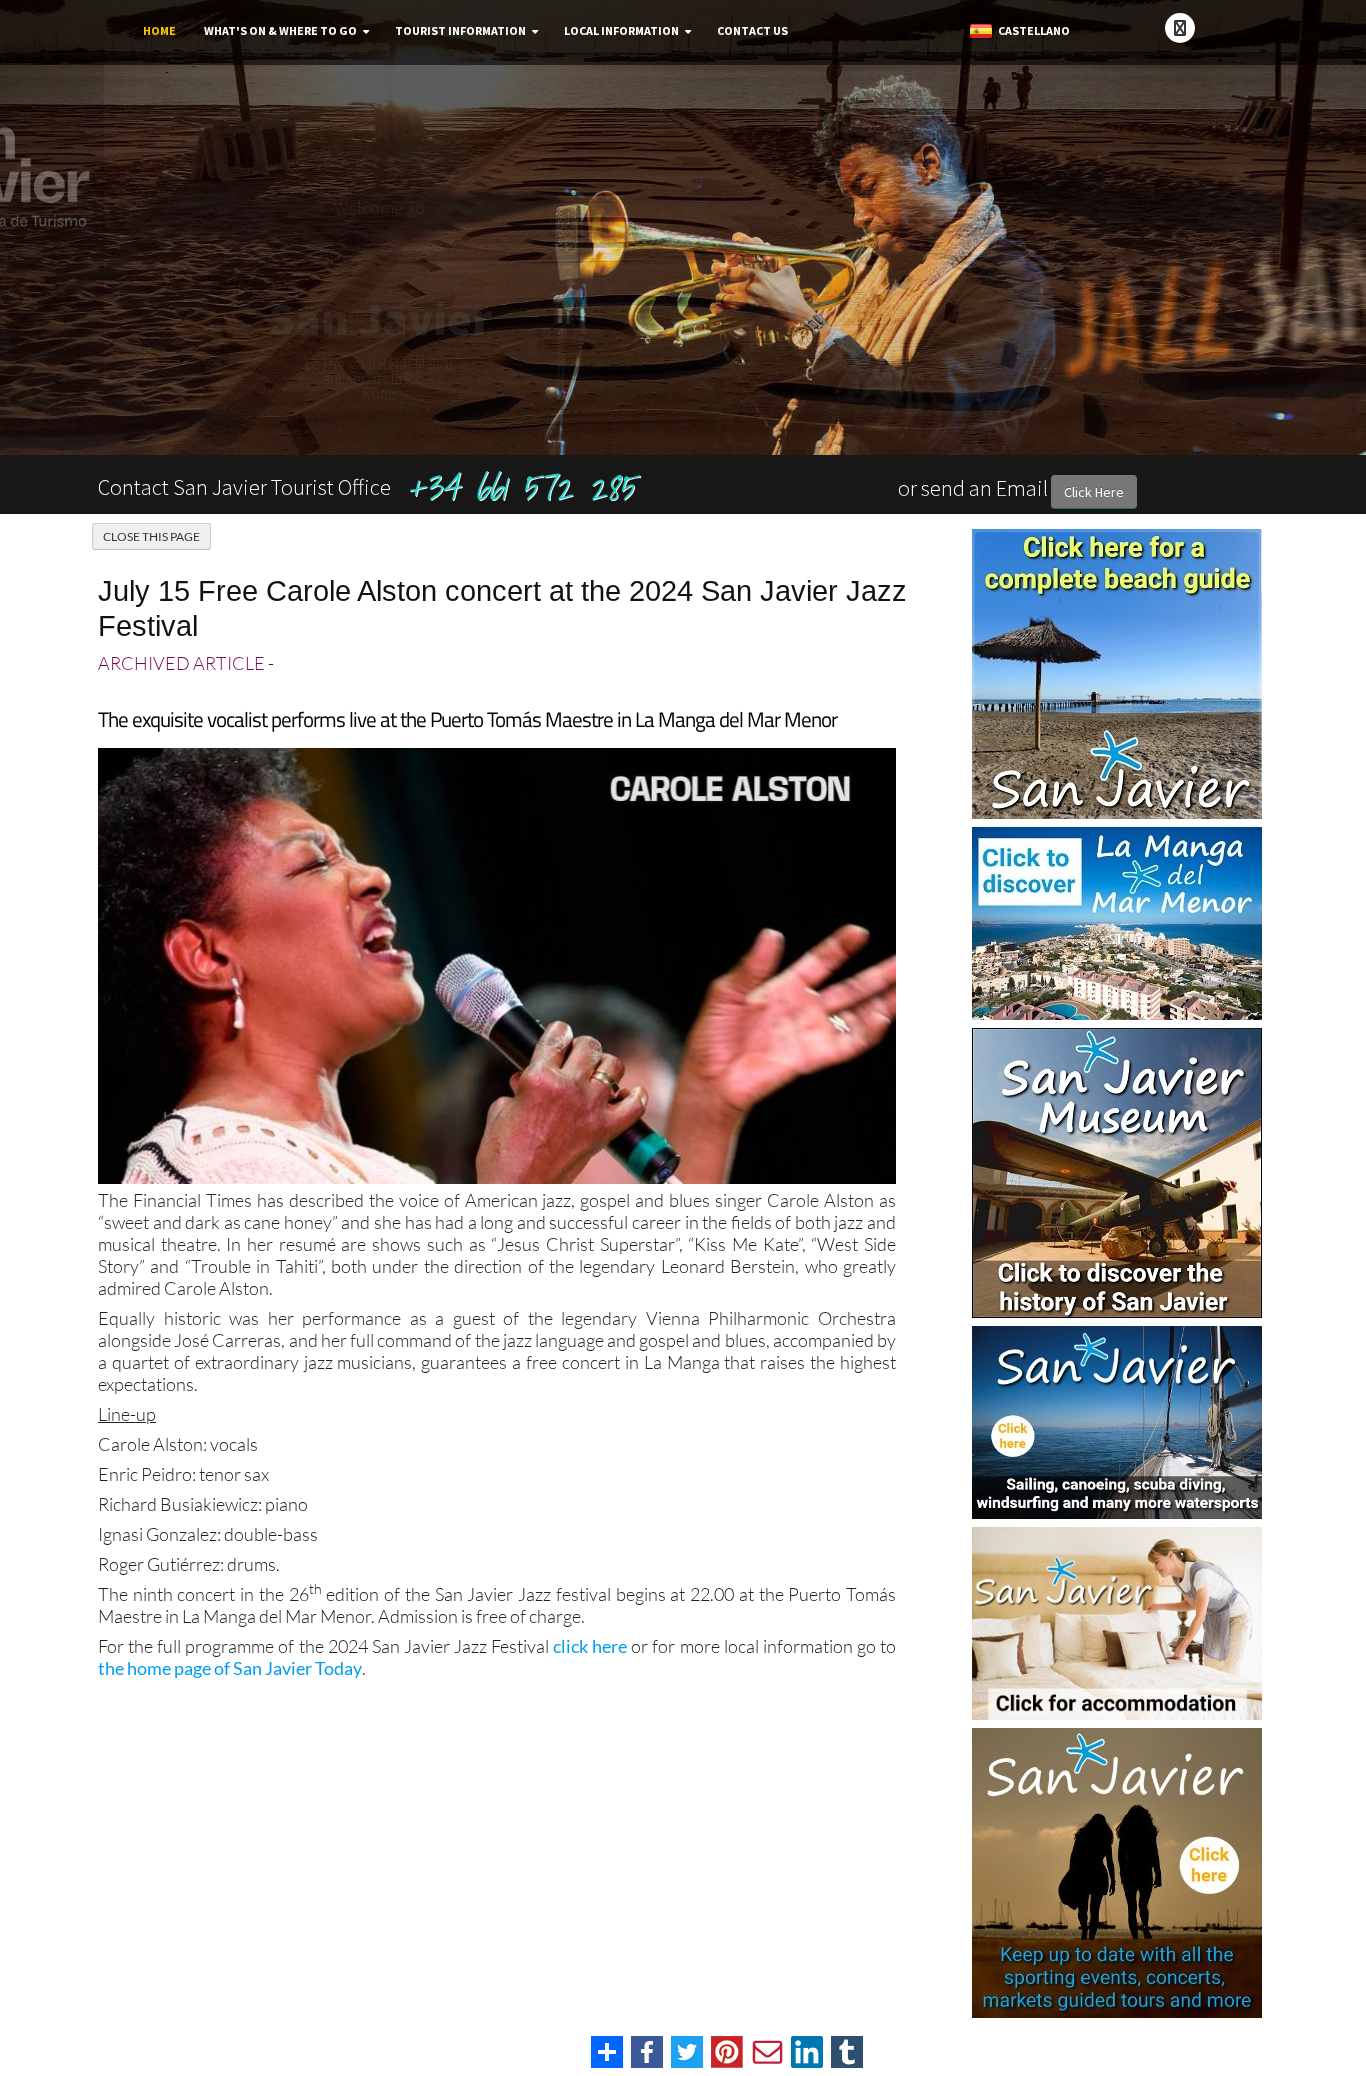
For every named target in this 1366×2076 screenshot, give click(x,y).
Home (159, 30)
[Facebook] (1180, 28)
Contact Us (752, 30)
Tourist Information (460, 30)
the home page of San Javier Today (230, 1668)
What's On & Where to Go (280, 30)
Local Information (621, 30)
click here (590, 1646)
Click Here (1094, 492)
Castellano (1032, 30)
